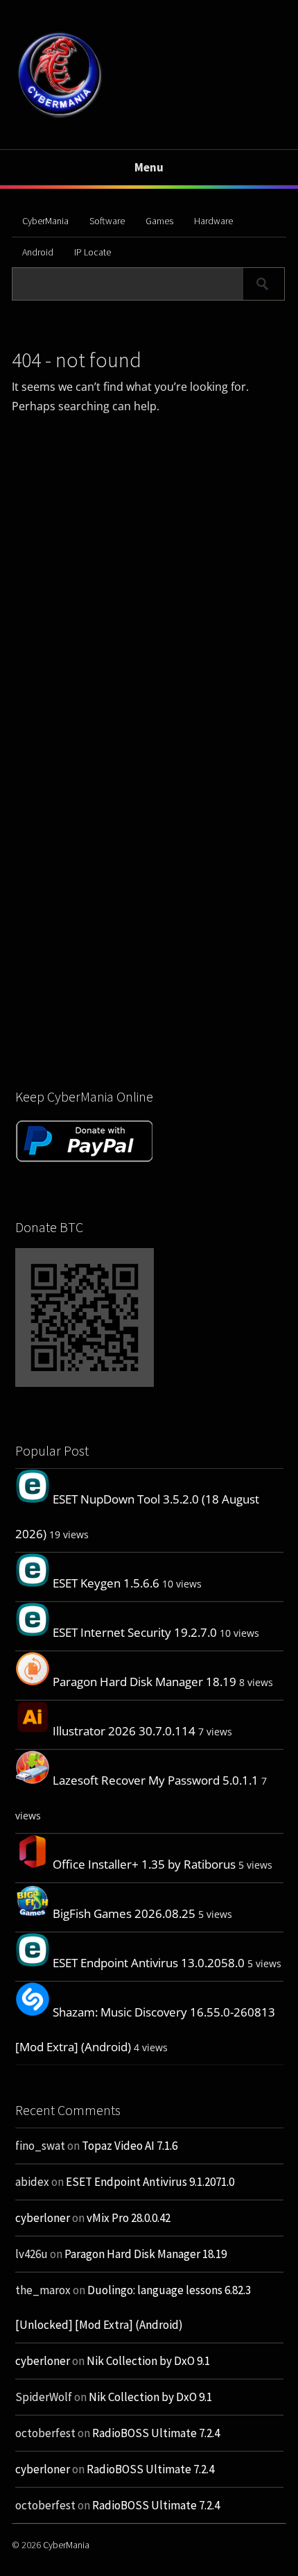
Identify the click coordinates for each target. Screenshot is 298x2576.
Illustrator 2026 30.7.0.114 (124, 1731)
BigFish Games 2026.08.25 (124, 1913)
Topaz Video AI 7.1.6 (130, 2146)
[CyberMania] (60, 117)
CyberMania (45, 221)
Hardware (213, 221)
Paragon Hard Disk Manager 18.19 (144, 1682)
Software (107, 221)
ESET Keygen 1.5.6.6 (106, 1583)
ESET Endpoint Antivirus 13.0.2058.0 (149, 1963)
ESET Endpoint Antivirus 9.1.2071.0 (150, 2182)
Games (159, 221)
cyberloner (43, 2218)
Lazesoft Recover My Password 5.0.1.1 (156, 1780)
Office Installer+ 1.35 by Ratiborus (144, 1864)
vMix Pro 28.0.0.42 (129, 2218)
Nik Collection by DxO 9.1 (148, 2361)
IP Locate (93, 252)
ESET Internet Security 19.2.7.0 (135, 1632)
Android (38, 252)
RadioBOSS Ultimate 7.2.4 (156, 2433)
